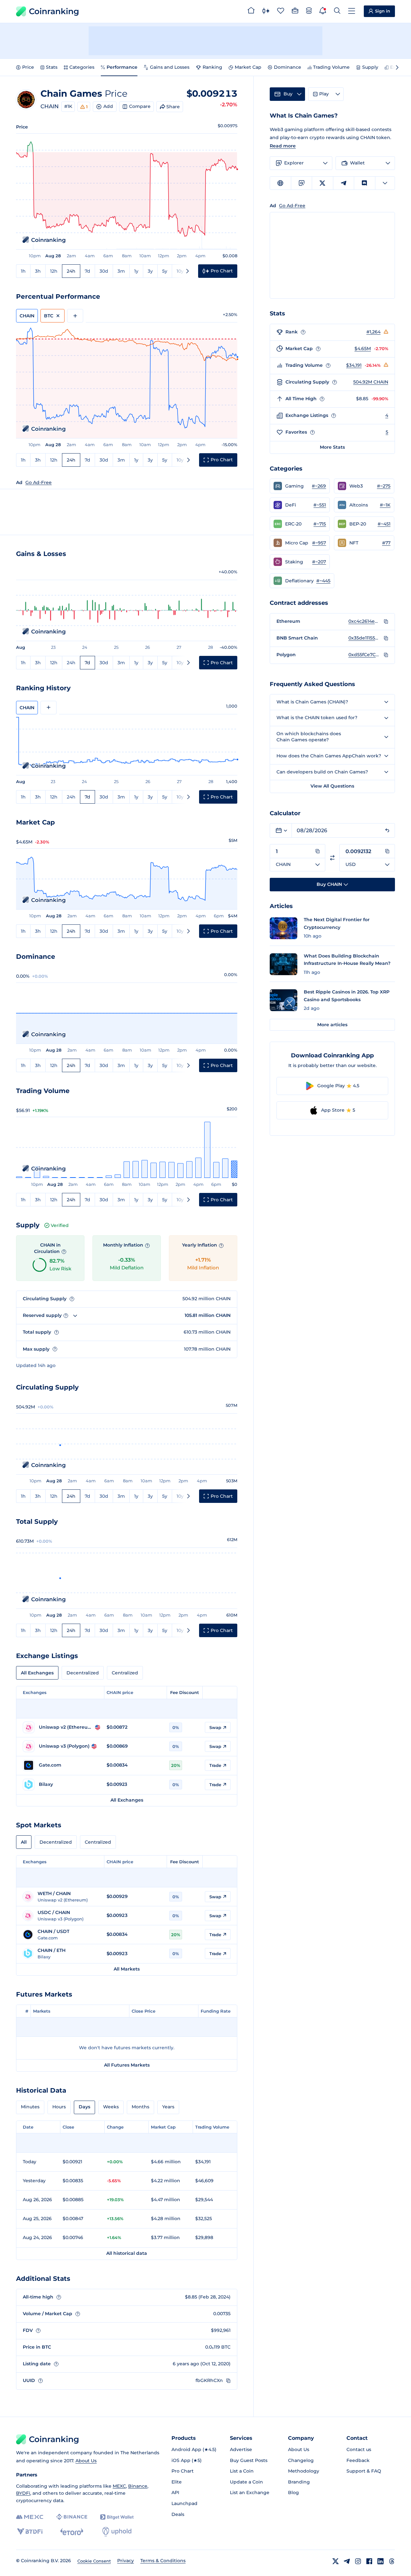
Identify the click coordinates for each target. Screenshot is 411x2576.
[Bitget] (117, 2517)
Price (28, 67)
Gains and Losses (170, 67)
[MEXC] (30, 2517)
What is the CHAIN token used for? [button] (317, 718)
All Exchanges (37, 1673)
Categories (82, 67)
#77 (386, 543)
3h (38, 271)
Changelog (301, 2460)
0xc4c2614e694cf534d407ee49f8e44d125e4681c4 (364, 621)
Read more (283, 146)
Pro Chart (183, 2471)
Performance (122, 67)
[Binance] (72, 2517)
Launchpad (184, 2503)
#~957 (319, 543)
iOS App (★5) (187, 2460)
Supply (370, 67)
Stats (52, 67)
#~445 (323, 581)
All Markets (127, 1969)
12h (54, 271)
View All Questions (332, 786)
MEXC (119, 2486)
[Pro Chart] (266, 12)
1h (23, 271)
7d (87, 271)
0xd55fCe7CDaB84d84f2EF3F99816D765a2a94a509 (364, 655)
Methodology (304, 2471)
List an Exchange (250, 2492)
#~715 (320, 524)
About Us (86, 2461)
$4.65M (363, 348)
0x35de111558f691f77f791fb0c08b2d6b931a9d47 (364, 638)
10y (180, 271)
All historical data (127, 2253)
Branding (299, 2482)
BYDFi (23, 2493)
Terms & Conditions (163, 2561)
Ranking (212, 67)
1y (136, 271)
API (175, 2492)
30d (104, 271)
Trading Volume (331, 67)
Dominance (288, 67)
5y (165, 271)
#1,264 (373, 332)
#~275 (384, 486)
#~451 (384, 524)
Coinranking (54, 11)
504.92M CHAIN (371, 382)
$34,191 (354, 365)
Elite (177, 2482)
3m (121, 271)
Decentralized (83, 1673)
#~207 (319, 562)
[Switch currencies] (332, 858)
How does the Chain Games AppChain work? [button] (329, 756)
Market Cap (248, 67)
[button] (300, 486)
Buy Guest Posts (249, 2460)
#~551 (320, 505)
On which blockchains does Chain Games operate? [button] (309, 737)
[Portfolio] (295, 12)
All (24, 1842)
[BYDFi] (30, 2532)
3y (150, 271)
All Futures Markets (127, 2065)
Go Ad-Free (39, 482)
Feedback (358, 2460)
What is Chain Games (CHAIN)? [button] (312, 702)
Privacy (126, 2561)
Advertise (241, 2449)
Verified (60, 1225)
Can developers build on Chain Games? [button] (322, 772)
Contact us (359, 2449)
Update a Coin (246, 2482)
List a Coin (242, 2471)
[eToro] (72, 2532)
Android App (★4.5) (194, 2449)
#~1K (385, 505)
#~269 (319, 486)
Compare (140, 106)
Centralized (125, 1673)
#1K (68, 106)
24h (71, 271)
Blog (293, 2492)
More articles (332, 1025)
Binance (138, 2486)
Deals (178, 2514)
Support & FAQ (364, 2471)
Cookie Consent (94, 2561)
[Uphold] (117, 2532)
